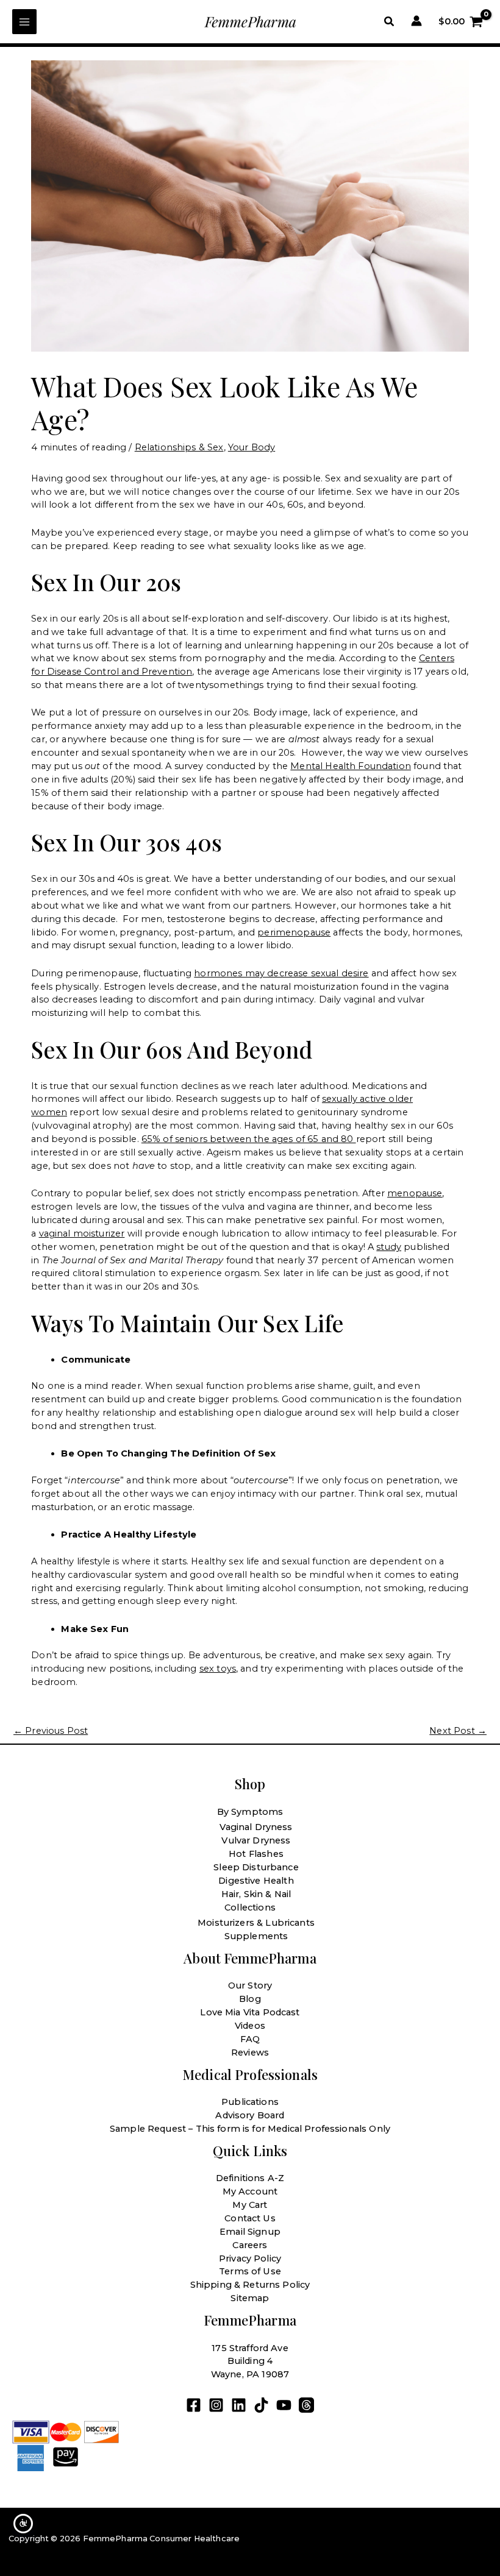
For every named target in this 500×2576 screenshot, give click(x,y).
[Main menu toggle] (24, 21)
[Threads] (306, 2405)
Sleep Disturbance (256, 1867)
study (389, 1247)
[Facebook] (194, 2405)
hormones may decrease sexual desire (281, 973)
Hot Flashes (256, 1854)
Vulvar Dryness (256, 1840)
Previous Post (51, 1731)
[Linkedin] (239, 2405)
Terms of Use (250, 2271)
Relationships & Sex (179, 447)
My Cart (250, 2205)
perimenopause (294, 932)
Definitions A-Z (250, 2178)
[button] (390, 22)
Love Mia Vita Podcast (250, 2012)
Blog (250, 1999)
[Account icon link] (416, 21)
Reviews (250, 2053)
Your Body (252, 447)
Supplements (256, 1936)
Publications (250, 2102)
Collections (250, 1907)
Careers (250, 2245)
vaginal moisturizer (82, 1233)
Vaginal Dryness (256, 1827)
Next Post (458, 1731)
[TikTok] (261, 2405)
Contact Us (250, 2218)
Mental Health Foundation (351, 766)
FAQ (250, 2039)
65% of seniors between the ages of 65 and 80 (249, 1139)
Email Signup (250, 2232)
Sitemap (250, 2298)
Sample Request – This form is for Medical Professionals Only (250, 2129)
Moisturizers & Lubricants (256, 1923)
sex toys (218, 1669)
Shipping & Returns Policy (250, 2285)
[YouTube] (284, 2405)
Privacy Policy (250, 2258)
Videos (250, 2026)
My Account (250, 2191)
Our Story (250, 1985)
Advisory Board (250, 2115)
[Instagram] (216, 2405)
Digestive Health (256, 1881)
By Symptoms (250, 1812)
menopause (415, 1193)
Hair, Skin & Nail (256, 1894)
